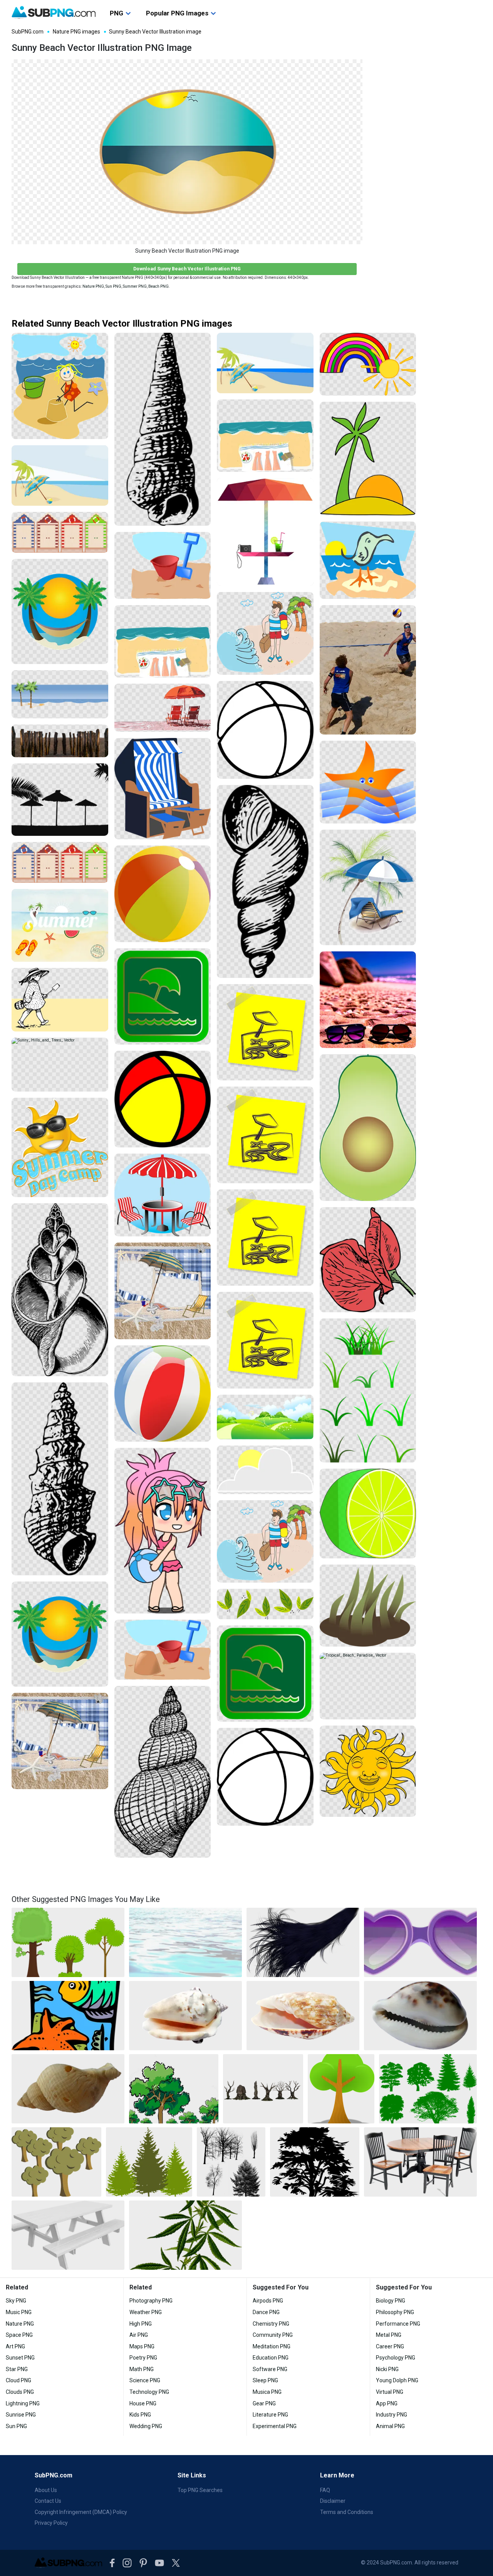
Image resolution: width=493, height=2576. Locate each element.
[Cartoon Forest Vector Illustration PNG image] (56, 2162)
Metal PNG (389, 2335)
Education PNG (271, 2358)
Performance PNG (398, 2324)
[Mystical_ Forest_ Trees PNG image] (263, 2089)
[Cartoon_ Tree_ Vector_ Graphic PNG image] (341, 2089)
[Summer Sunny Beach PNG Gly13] (368, 1000)
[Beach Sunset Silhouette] (163, 1772)
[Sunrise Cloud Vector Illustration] (265, 1470)
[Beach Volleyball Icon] (265, 1777)
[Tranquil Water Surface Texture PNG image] (185, 1942)
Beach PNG (158, 286)
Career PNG (390, 2346)
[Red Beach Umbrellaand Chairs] (163, 708)
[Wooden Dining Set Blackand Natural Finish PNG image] (420, 2162)
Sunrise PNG (21, 2415)
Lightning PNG (23, 2403)
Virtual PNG (390, 2392)
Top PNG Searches (200, 2490)
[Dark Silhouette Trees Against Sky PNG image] (315, 2162)
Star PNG (17, 2369)
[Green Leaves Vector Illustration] (265, 1604)
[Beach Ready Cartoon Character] (265, 633)
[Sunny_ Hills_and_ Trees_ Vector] (60, 1065)
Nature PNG (93, 286)
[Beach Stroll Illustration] (60, 1000)
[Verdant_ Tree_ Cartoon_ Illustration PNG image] (174, 2089)
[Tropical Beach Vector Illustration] (60, 475)
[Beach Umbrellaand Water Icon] (265, 1674)
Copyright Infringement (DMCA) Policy (81, 2512)
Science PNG (145, 2380)
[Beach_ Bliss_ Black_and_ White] (265, 881)
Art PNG (15, 2346)
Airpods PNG (268, 2301)
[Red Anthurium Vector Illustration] (368, 1260)
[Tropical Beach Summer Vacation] (265, 363)
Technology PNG (149, 2392)
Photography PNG (151, 2301)
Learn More (337, 2475)
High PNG (141, 2324)
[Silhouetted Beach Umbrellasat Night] (60, 800)
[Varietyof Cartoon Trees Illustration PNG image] (68, 1942)
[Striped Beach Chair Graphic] (163, 788)
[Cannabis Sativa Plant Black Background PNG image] (185, 2235)
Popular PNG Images (177, 13)
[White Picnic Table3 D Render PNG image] (68, 2235)
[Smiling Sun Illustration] (368, 1771)
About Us (46, 2490)
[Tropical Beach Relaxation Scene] (368, 888)
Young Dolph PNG (397, 2380)
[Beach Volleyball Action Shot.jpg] (368, 670)
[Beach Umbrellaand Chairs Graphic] (163, 1195)
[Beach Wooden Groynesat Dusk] (60, 741)
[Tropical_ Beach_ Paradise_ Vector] (368, 1686)
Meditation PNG (272, 2346)
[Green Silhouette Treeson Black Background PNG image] (428, 2089)
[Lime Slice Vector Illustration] (368, 1514)
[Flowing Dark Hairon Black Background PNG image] (303, 1942)
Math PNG (142, 2369)
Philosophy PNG (395, 2312)
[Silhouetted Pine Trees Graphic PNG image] (149, 2162)
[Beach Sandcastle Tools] (163, 1649)
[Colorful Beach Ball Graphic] (163, 894)
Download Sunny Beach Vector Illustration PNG (187, 269)
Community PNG (273, 2335)
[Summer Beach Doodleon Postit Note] (265, 1135)
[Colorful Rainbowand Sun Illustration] (368, 364)
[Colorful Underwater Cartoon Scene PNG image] (68, 2016)
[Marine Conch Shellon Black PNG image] (185, 2016)
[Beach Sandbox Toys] (163, 566)
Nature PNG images (76, 32)
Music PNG (19, 2312)
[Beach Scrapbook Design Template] (163, 1291)
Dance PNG (266, 2312)
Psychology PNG (396, 2358)
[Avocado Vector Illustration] (368, 1128)
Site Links (192, 2475)
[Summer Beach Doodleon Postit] (265, 1032)
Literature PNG (270, 2415)
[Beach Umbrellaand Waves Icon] (163, 997)
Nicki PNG (387, 2369)
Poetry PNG (143, 2358)
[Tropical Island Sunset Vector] (368, 459)
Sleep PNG (265, 2380)
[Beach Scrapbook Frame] (60, 1741)
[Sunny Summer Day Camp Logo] (60, 1147)
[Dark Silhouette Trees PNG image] (231, 2162)
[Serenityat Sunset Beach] (60, 1290)
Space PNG (19, 2335)
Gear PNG (264, 2403)
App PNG (387, 2403)
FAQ (325, 2490)
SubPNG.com (28, 32)
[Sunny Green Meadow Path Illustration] (265, 1417)
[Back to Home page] (54, 13)
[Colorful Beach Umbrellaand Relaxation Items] (265, 532)
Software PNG (270, 2369)
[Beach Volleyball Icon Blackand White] (265, 730)
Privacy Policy (51, 2523)
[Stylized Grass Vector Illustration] (368, 1605)
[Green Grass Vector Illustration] (368, 1390)
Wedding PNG (146, 2426)
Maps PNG (142, 2346)
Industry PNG (392, 2415)
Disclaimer (333, 2501)
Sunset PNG (20, 2358)
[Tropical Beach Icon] (60, 611)
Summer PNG (135, 286)
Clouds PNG (20, 2392)
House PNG (143, 2403)
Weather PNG (146, 2312)
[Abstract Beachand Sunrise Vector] (368, 560)
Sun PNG (113, 286)
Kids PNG (140, 2415)
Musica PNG (267, 2392)
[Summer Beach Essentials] (163, 641)
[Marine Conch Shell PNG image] (303, 2016)
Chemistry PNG (271, 2324)
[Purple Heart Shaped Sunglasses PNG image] (420, 1942)
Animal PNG (390, 2426)
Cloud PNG (18, 2380)
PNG (117, 13)
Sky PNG (16, 2301)
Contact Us (48, 2501)
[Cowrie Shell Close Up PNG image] (420, 2016)
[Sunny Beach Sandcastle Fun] (60, 386)
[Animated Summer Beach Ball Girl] (163, 1531)
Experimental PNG (275, 2426)
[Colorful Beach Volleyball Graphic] (163, 1099)
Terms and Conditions (347, 2512)
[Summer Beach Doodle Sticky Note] (265, 1340)
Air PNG (139, 2335)
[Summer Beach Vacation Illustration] (60, 926)
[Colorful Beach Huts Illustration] (60, 532)
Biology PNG (391, 2301)
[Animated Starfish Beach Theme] (368, 782)
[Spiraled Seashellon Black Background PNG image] (68, 2089)
